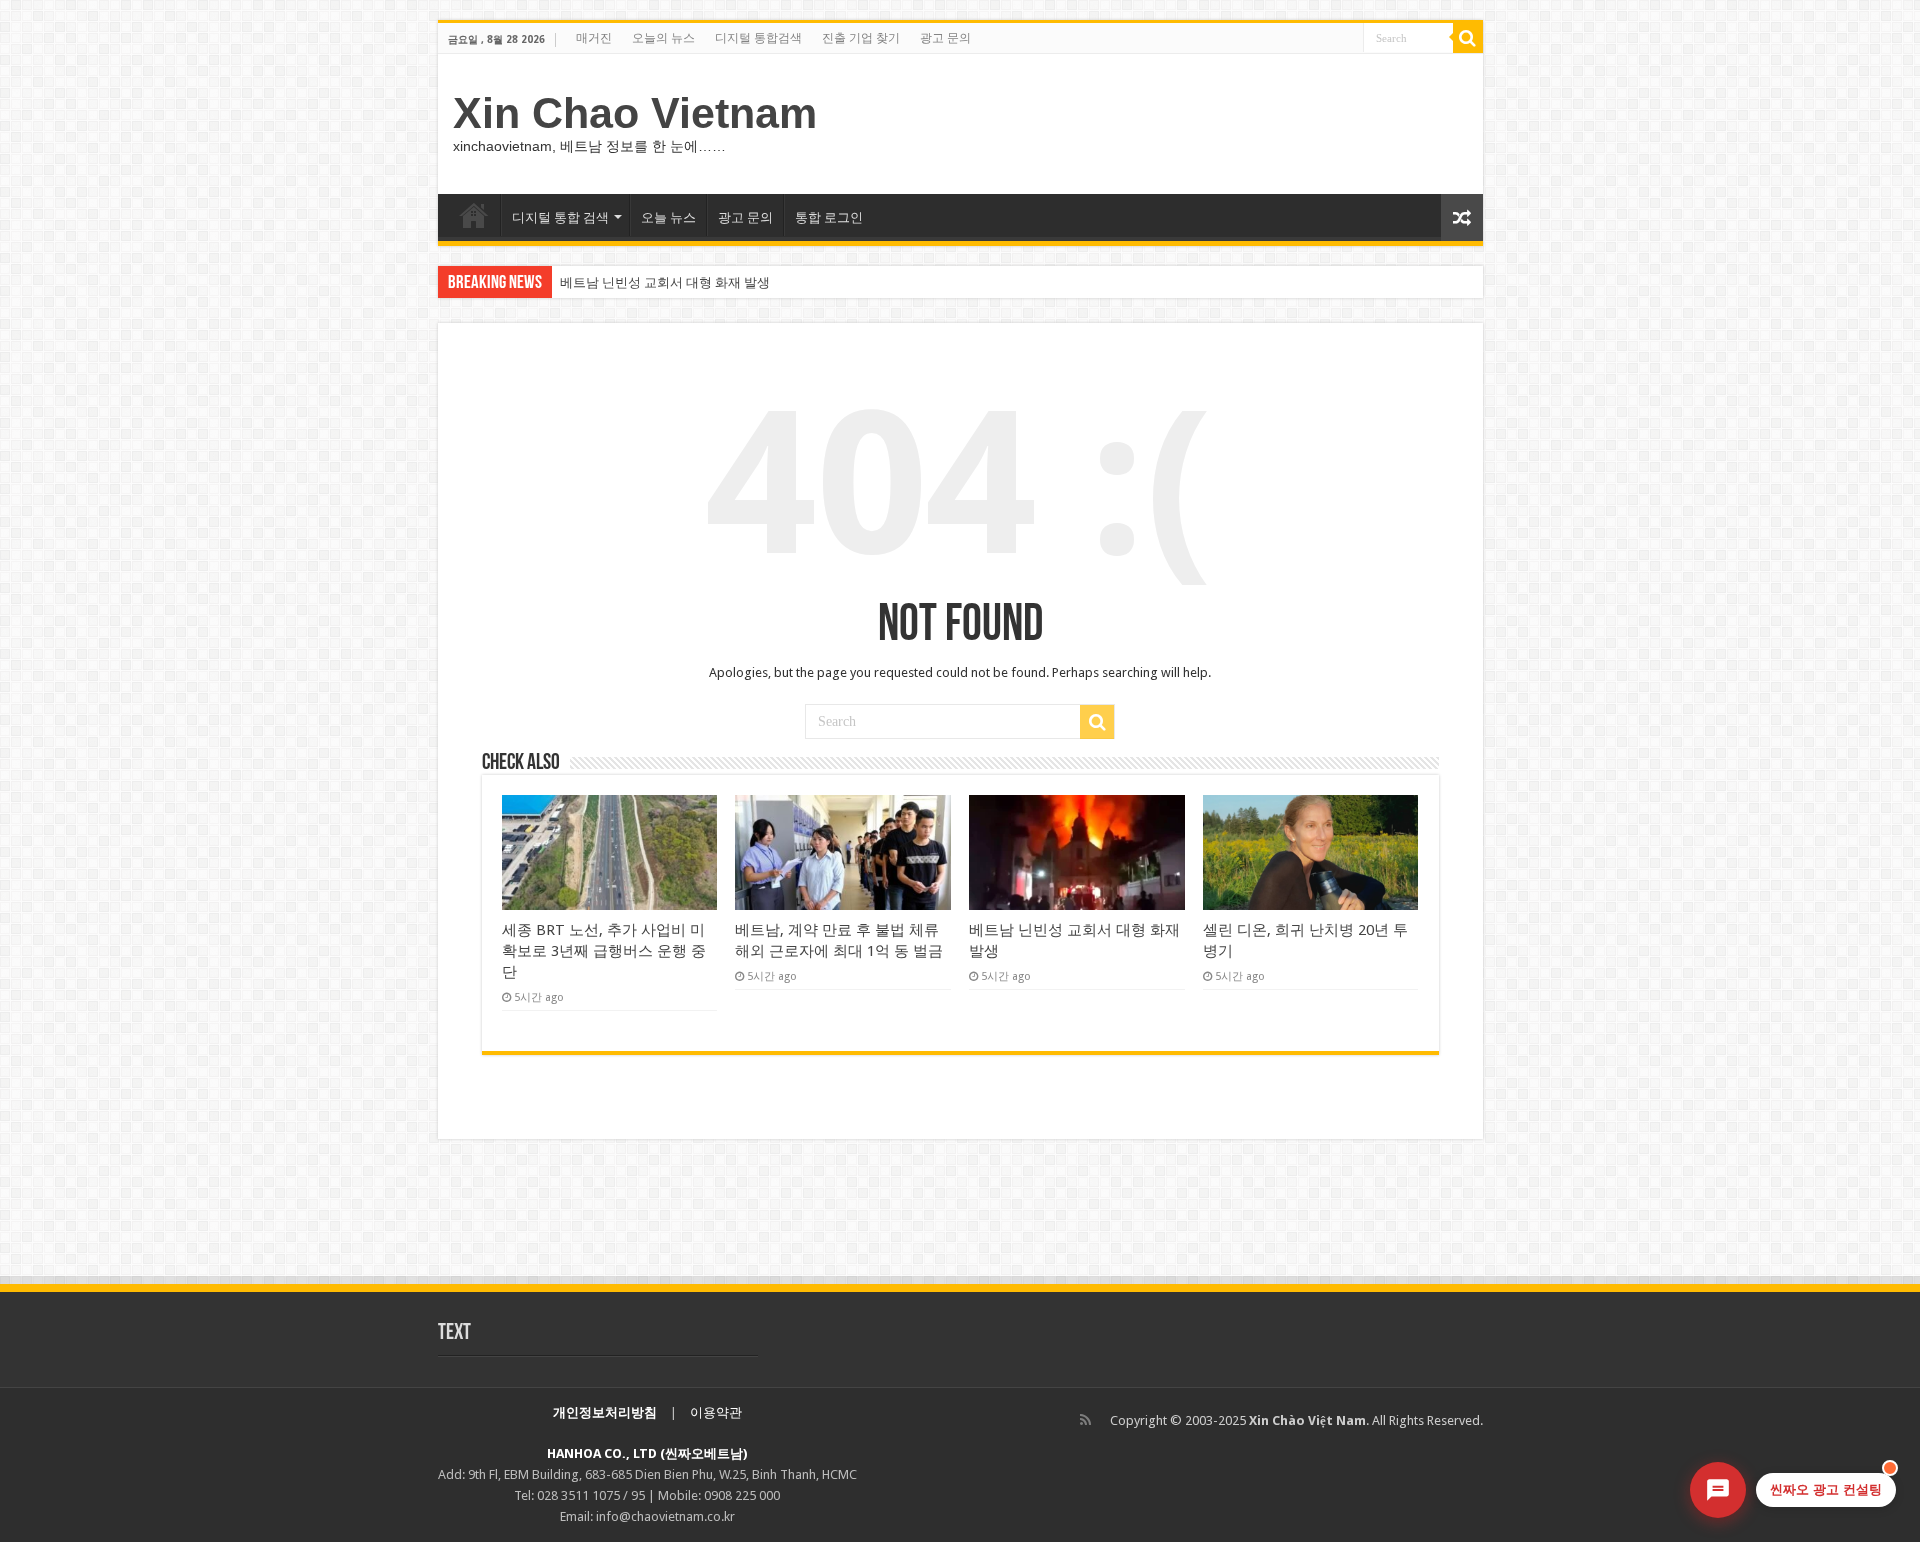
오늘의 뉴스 (663, 38)
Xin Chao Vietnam (635, 113)
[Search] (1468, 38)
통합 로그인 (829, 217)
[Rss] (1085, 1420)
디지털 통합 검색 (560, 217)
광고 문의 (945, 38)
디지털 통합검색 (758, 38)
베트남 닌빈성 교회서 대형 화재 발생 (665, 282)
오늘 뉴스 (668, 217)
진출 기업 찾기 (861, 38)
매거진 (594, 38)
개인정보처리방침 (605, 1412)
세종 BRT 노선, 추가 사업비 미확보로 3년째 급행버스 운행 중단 (604, 951)
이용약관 (716, 1412)
